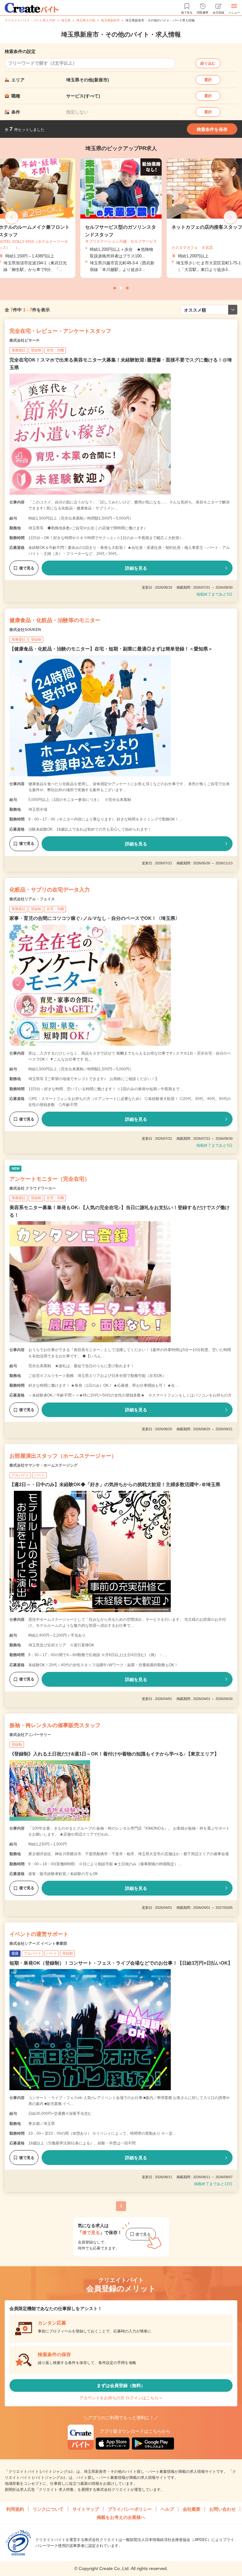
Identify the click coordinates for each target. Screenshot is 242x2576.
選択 (208, 80)
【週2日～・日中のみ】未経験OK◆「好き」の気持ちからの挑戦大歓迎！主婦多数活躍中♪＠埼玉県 (115, 1484)
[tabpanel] (121, 218)
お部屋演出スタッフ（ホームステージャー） (63, 1456)
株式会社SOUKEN (25, 630)
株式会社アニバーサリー (30, 1735)
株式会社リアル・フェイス (32, 899)
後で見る (27, 568)
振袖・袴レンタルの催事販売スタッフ (55, 1725)
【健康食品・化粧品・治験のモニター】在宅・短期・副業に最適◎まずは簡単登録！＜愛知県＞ (111, 649)
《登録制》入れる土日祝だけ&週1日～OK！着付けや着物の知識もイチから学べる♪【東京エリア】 (114, 1754)
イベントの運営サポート (39, 1934)
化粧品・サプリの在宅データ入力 (50, 890)
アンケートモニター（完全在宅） (50, 1179)
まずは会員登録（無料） (121, 2385)
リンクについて (48, 2509)
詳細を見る (136, 568)
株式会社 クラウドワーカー (33, 1188)
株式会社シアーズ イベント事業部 (38, 1944)
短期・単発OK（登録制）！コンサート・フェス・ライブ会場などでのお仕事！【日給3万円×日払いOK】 (121, 1963)
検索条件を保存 (212, 129)
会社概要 (192, 2509)
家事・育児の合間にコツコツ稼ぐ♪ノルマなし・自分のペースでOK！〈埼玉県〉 (95, 918)
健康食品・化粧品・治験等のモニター (55, 620)
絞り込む (208, 63)
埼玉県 (66, 20)
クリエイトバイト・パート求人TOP (30, 20)
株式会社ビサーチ (25, 340)
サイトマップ (86, 2509)
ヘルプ (167, 2509)
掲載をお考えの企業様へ (121, 2517)
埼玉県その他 (86, 20)
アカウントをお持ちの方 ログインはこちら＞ (121, 2398)
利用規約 (15, 2509)
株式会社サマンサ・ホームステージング (43, 1465)
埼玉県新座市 (110, 20)
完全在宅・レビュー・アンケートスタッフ (60, 331)
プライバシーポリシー (130, 2509)
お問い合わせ (222, 2509)
